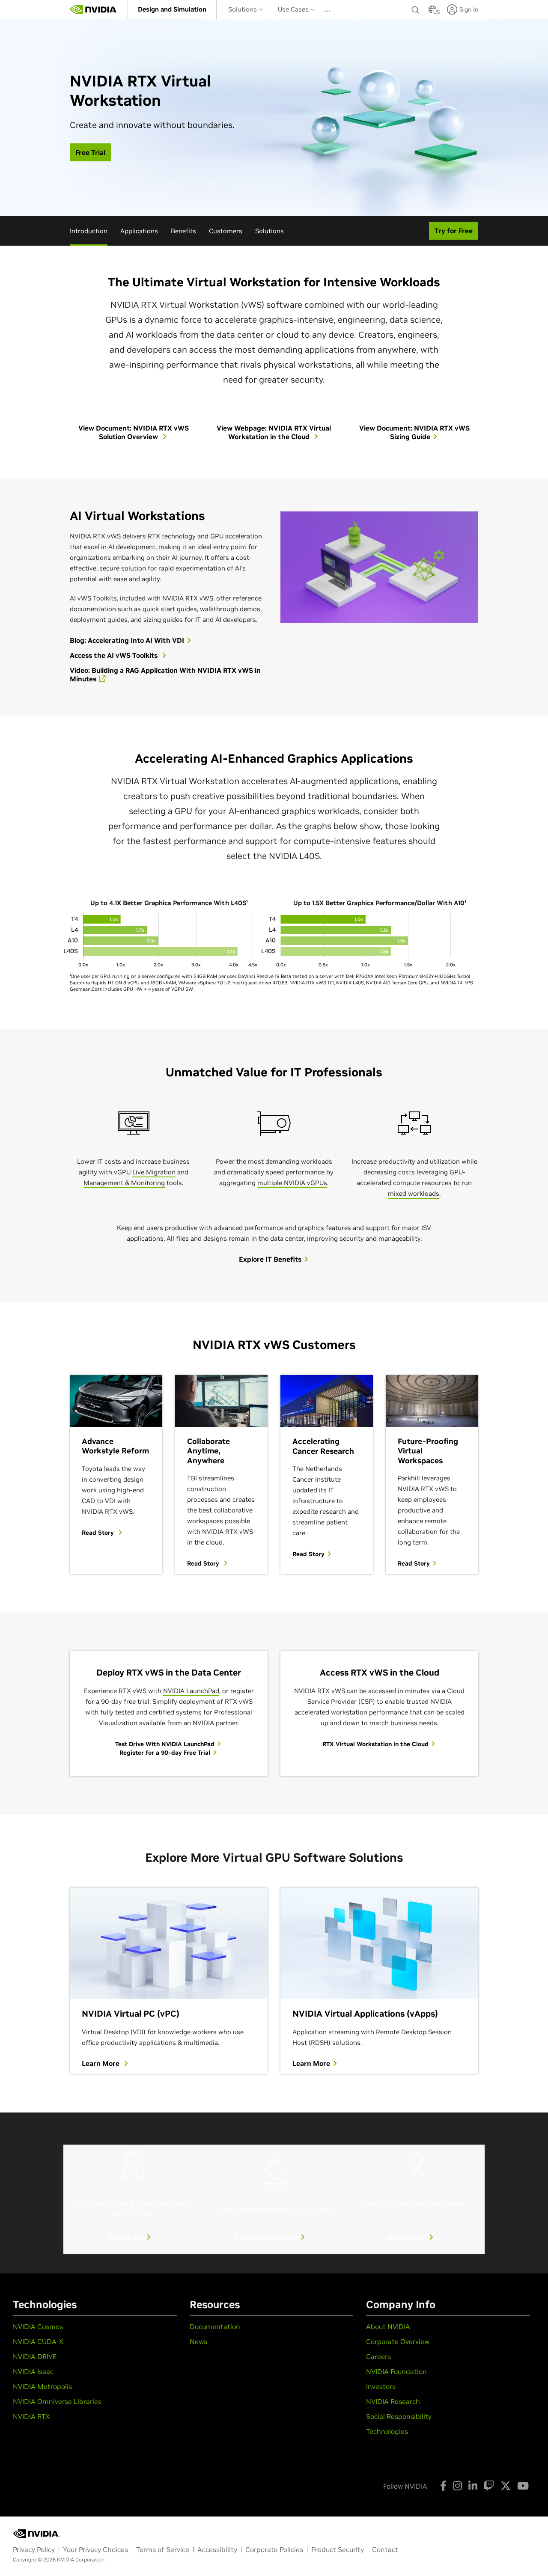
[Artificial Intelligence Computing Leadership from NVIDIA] (93, 9)
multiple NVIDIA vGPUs (292, 1183)
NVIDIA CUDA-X (38, 2341)
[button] (432, 12)
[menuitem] (172, 9)
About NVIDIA (388, 2326)
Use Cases (294, 9)
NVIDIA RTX (31, 2416)
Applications (139, 231)
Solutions (243, 9)
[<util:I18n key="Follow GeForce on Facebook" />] (443, 2486)
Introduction (89, 231)
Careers (378, 2356)
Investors (381, 2386)
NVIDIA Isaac (33, 2371)
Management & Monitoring (124, 1183)
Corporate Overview (398, 2341)
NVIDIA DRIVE (35, 2356)
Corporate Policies (274, 2549)
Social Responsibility (399, 2416)
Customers (226, 231)
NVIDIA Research (393, 2401)
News (198, 2341)
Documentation (215, 2326)
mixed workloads (414, 1193)
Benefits (183, 231)
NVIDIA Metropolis (42, 2386)
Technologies (387, 2431)
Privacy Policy (34, 2549)
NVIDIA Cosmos (38, 2326)
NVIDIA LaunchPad (191, 1691)
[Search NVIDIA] (416, 8)
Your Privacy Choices (95, 2549)
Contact (385, 2549)
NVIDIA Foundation (396, 2371)
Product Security (338, 2549)
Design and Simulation (172, 9)
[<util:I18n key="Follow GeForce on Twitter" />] (506, 2486)
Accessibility (217, 2549)
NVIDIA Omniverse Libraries (57, 2401)
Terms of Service (163, 2549)
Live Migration (154, 1172)
